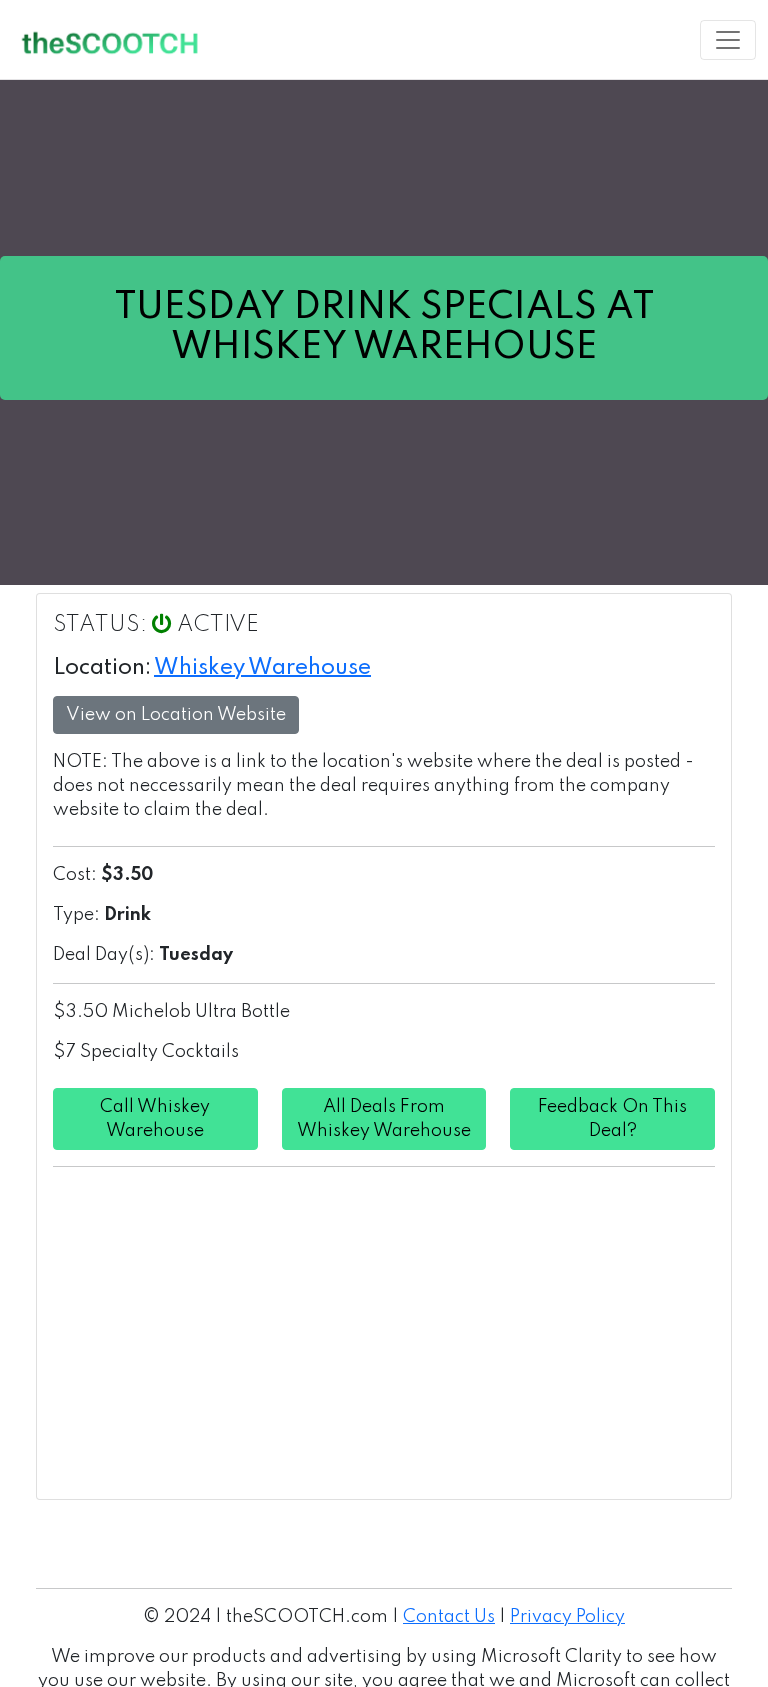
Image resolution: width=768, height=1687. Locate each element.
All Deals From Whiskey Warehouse (384, 1119)
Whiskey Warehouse (262, 668)
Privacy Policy (567, 1617)
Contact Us (449, 1617)
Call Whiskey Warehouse (155, 1119)
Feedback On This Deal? (612, 1119)
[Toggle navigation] (728, 40)
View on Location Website (176, 715)
